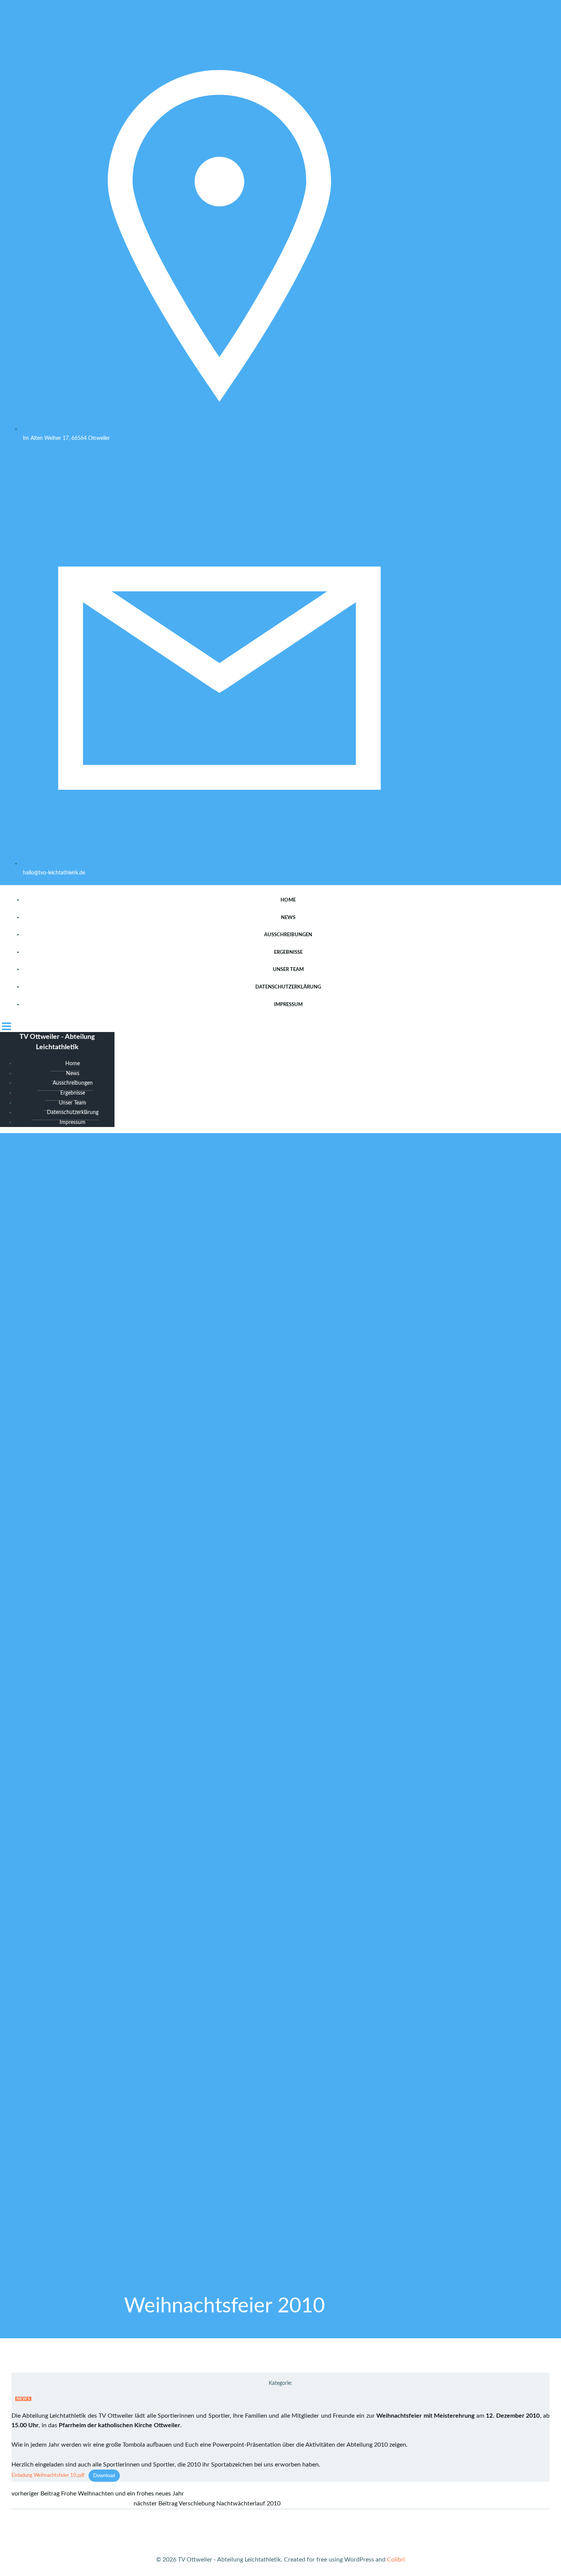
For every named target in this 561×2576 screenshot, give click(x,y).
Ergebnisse (288, 952)
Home (288, 900)
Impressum (288, 1005)
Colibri (396, 2560)
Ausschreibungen (288, 935)
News (288, 918)
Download (104, 2476)
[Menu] (280, 1026)
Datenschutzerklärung (288, 987)
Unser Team (288, 970)
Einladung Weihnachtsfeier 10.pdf (48, 2476)
